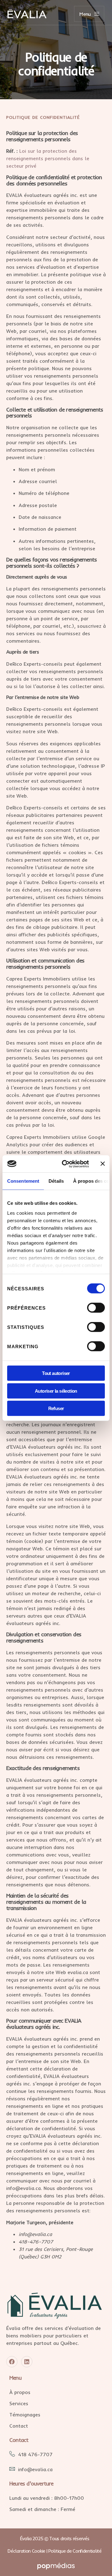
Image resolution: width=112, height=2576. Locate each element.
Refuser (56, 1408)
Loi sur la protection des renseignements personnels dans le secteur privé (48, 158)
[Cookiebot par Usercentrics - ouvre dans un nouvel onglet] (66, 1164)
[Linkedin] (27, 2362)
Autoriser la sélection (56, 1391)
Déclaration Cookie (26, 2551)
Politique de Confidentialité (75, 2551)
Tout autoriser (56, 1373)
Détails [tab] (56, 1181)
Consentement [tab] (23, 1181)
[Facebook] (12, 2362)
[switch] (96, 1308)
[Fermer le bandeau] (103, 1164)
